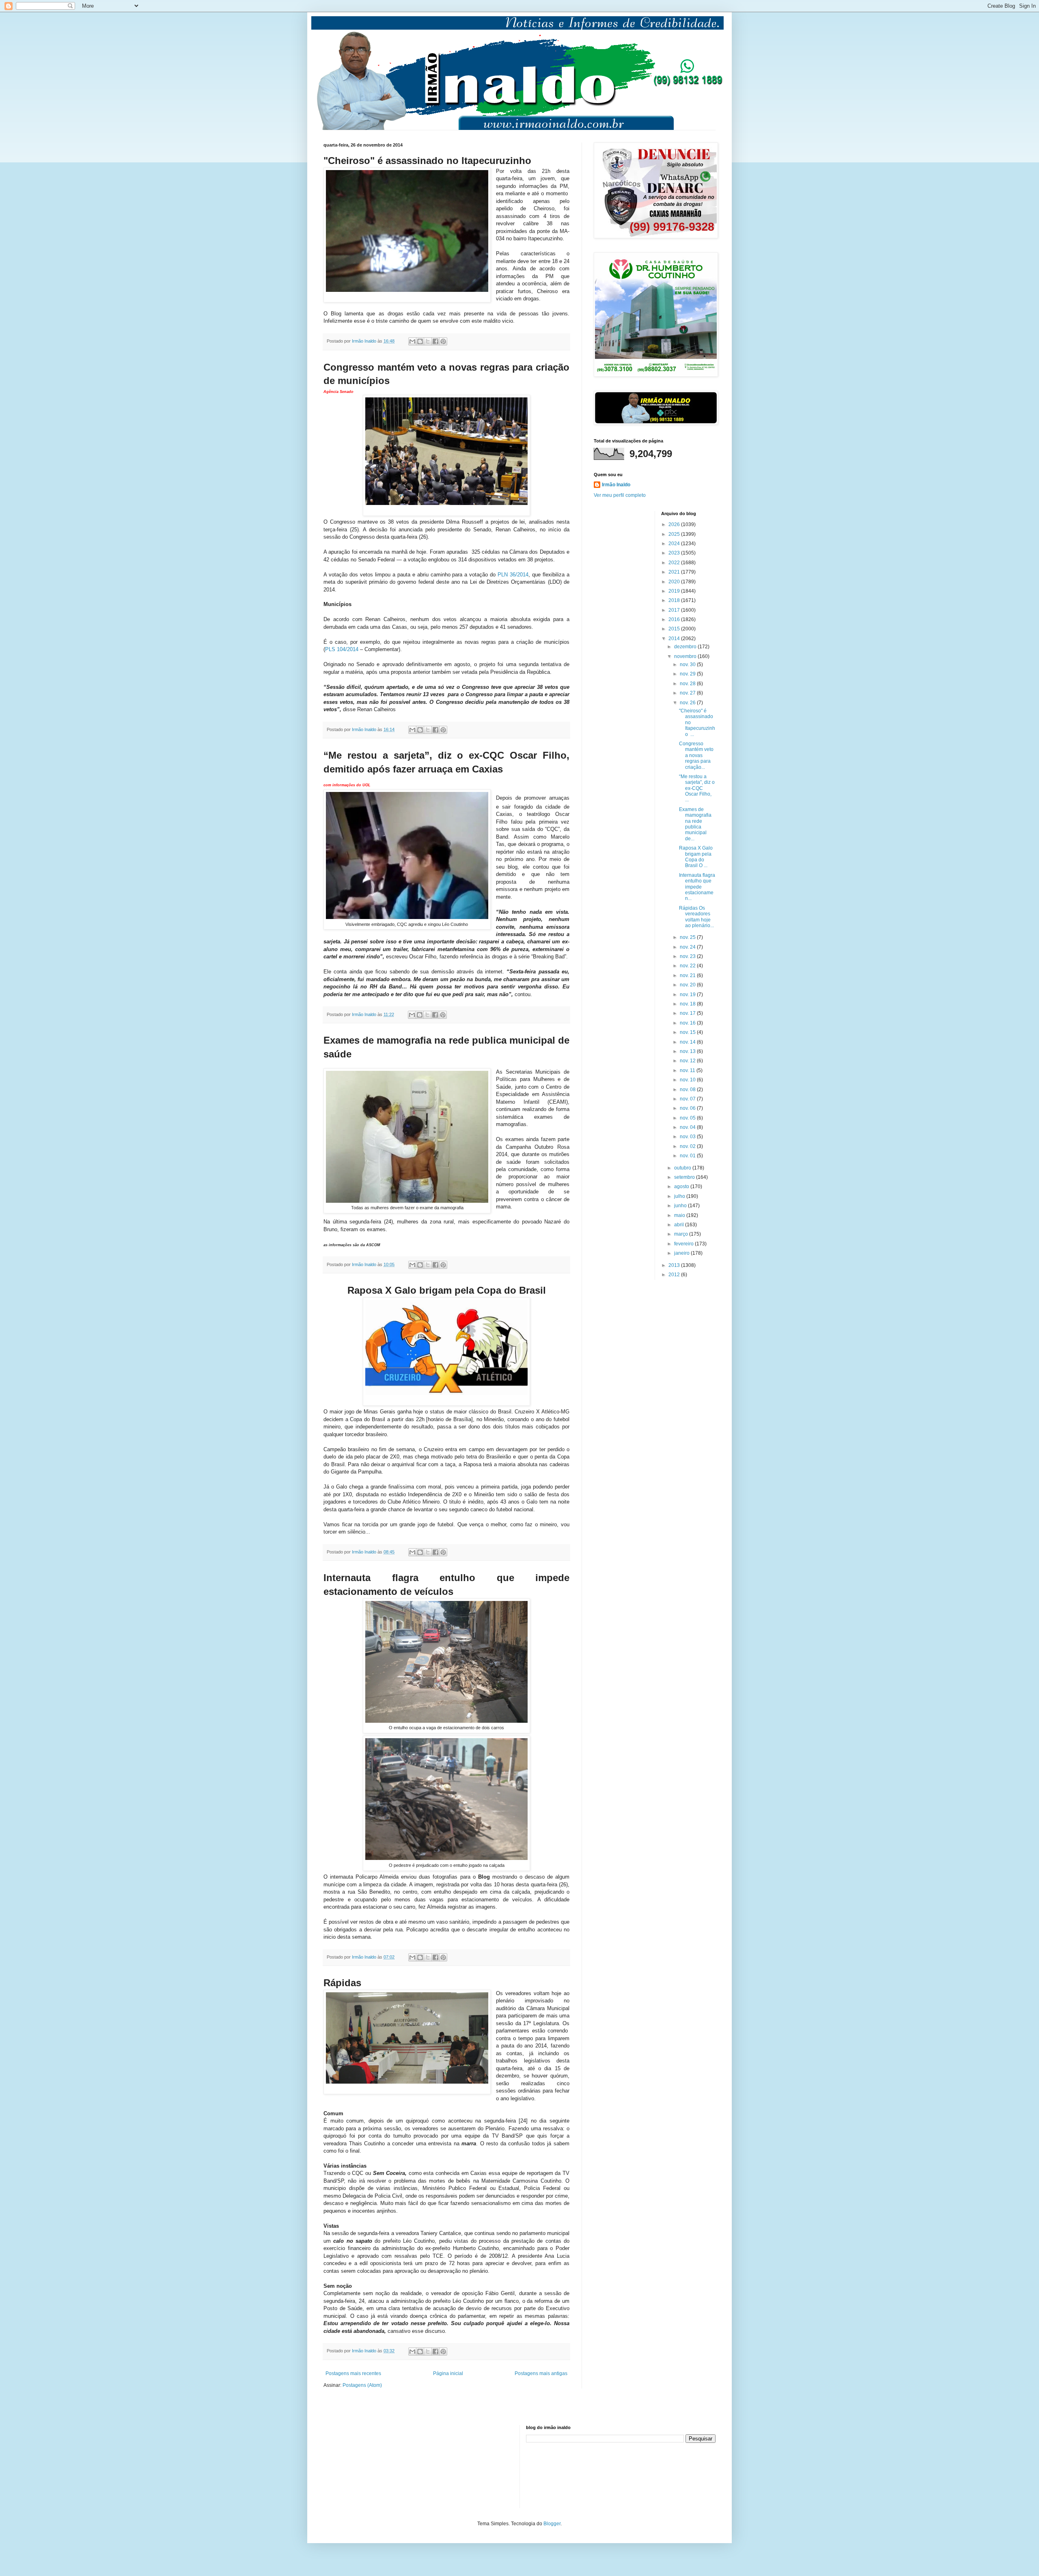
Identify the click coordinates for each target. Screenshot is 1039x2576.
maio (680, 1215)
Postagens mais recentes (353, 2373)
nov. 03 (688, 1137)
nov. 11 (688, 1070)
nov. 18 (688, 1004)
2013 (675, 1265)
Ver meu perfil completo (620, 495)
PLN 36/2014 (513, 575)
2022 (675, 563)
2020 (675, 582)
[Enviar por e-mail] (412, 341)
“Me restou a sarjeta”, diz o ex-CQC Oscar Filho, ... (697, 788)
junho (681, 1206)
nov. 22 (688, 966)
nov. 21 (688, 975)
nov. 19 (688, 995)
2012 (675, 1275)
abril (680, 1225)
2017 (675, 610)
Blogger (552, 2524)
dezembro (686, 647)
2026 (675, 524)
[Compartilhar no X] (428, 341)
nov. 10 (688, 1080)
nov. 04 (688, 1127)
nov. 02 (688, 1146)
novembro (686, 656)
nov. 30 (688, 664)
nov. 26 (688, 703)
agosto (682, 1187)
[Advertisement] (364, 2466)
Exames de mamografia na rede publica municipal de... (695, 824)
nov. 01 (688, 1156)
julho (680, 1196)
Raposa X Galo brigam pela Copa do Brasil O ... (696, 857)
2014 (675, 639)
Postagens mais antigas (541, 2373)
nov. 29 (688, 674)
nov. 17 (688, 1013)
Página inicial (448, 2373)
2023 (675, 553)
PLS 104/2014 (342, 649)
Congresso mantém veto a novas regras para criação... (696, 755)
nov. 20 (688, 985)
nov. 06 (688, 1108)
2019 (675, 591)
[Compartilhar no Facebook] (435, 341)
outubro (683, 1168)
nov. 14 (688, 1042)
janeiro (682, 1253)
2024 (675, 544)
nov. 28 (688, 684)
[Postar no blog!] (420, 341)
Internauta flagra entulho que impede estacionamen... (697, 887)
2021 (675, 572)
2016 (675, 619)
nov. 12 (688, 1061)
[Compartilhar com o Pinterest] (443, 341)
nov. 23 (688, 956)
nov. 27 (688, 693)
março (682, 1234)
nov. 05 (688, 1118)
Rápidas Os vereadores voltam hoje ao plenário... (696, 917)
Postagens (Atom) (362, 2385)
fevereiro (684, 1244)
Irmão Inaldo (616, 485)
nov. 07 (688, 1099)
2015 (675, 629)
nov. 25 (688, 937)
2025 (675, 534)
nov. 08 (688, 1090)
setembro (685, 1177)
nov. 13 (688, 1051)
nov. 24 (688, 947)
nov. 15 (688, 1032)
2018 (675, 600)
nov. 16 (688, 1023)
